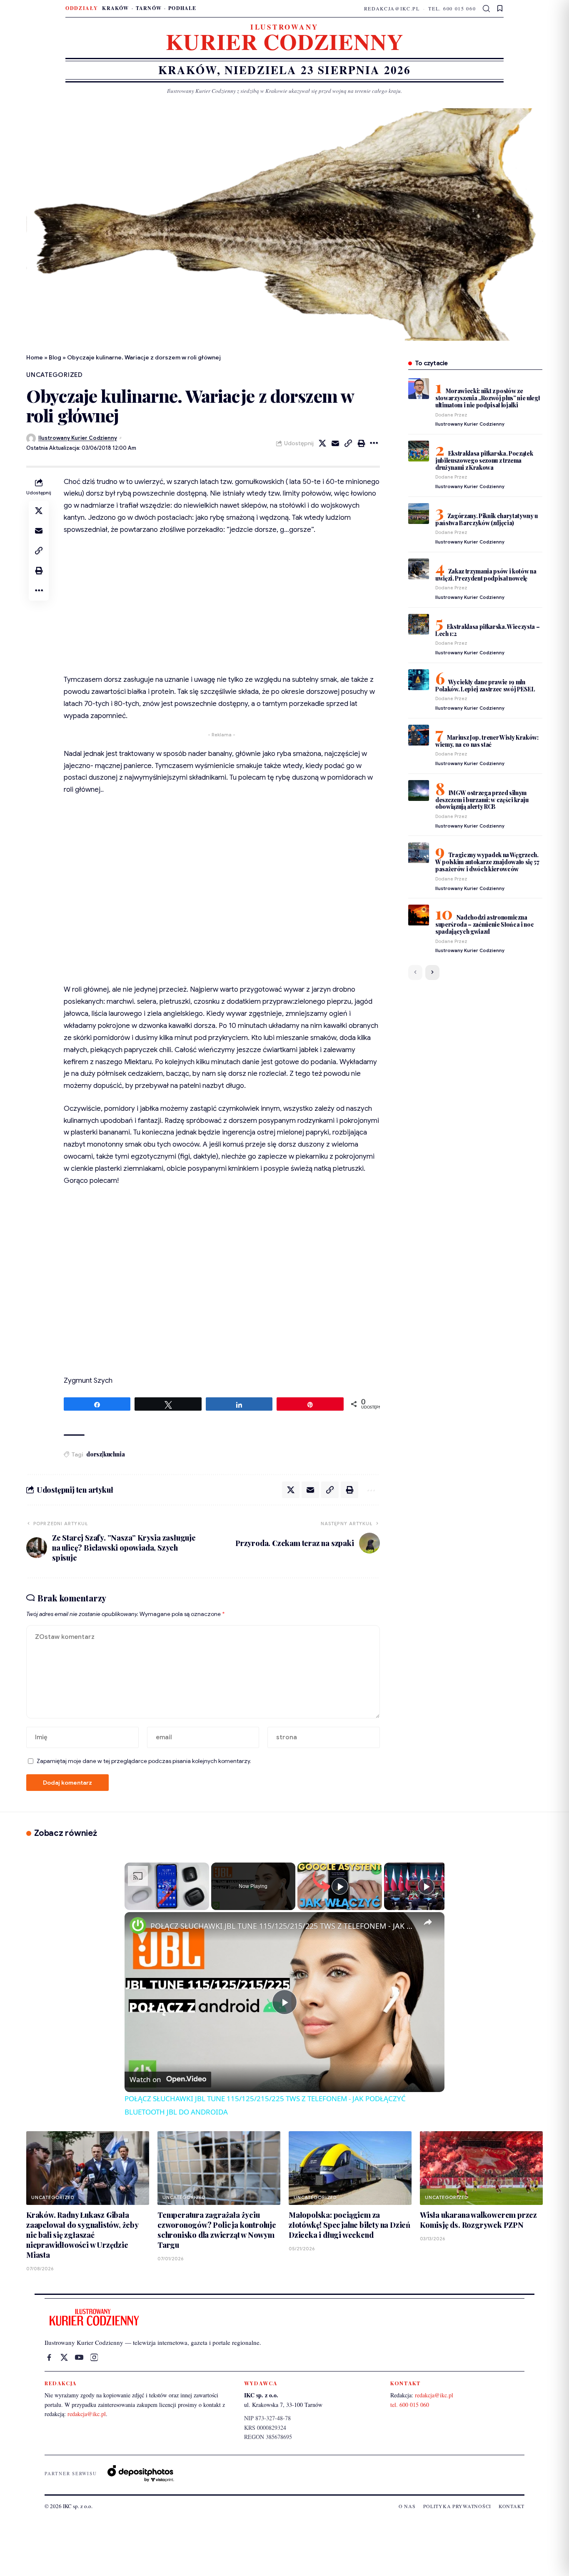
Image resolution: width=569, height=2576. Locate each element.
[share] (428, 1923)
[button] (487, 9)
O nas (407, 2506)
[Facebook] (49, 2357)
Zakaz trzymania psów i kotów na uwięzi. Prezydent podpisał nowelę (486, 575)
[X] (64, 2357)
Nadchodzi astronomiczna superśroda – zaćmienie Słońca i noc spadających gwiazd (485, 924)
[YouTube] (79, 2357)
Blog (55, 357)
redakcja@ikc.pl (392, 8)
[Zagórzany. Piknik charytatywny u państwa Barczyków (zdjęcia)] (419, 514)
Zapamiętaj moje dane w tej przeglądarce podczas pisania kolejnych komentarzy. (144, 1761)
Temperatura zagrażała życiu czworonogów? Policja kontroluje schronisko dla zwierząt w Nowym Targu (217, 2230)
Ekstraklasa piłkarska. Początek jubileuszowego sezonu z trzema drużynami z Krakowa (484, 460)
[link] (138, 1925)
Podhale (182, 8)
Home (35, 357)
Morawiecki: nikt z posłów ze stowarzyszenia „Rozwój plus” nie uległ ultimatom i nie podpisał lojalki (488, 398)
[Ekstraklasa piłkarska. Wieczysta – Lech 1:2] (419, 624)
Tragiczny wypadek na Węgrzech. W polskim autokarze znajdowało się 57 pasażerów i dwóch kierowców (487, 862)
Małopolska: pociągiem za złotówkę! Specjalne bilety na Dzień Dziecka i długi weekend (349, 2225)
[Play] (340, 1886)
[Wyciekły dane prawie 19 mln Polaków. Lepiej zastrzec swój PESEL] (419, 680)
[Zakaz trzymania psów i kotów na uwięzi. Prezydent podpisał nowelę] (419, 569)
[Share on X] (322, 443)
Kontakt (512, 2506)
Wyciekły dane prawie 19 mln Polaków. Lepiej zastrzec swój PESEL (485, 686)
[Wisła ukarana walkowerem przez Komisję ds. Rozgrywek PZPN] (481, 2168)
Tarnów (149, 8)
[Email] (335, 443)
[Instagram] (94, 2357)
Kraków (115, 8)
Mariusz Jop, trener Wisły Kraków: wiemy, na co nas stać (487, 741)
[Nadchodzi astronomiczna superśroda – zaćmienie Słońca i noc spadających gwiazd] (419, 915)
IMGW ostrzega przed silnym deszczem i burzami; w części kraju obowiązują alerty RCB (482, 800)
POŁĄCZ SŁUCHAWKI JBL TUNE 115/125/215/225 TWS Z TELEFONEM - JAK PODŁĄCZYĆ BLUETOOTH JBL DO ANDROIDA (283, 1926)
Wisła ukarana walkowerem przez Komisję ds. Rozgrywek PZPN (478, 2220)
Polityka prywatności (457, 2506)
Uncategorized (55, 375)
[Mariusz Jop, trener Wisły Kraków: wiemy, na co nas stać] (419, 735)
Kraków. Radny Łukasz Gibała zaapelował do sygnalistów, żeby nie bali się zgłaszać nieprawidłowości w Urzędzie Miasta (82, 2235)
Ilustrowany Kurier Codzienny (78, 438)
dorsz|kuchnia (105, 1454)
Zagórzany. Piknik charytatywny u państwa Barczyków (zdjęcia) (487, 519)
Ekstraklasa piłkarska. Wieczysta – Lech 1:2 (488, 630)
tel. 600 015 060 (452, 8)
